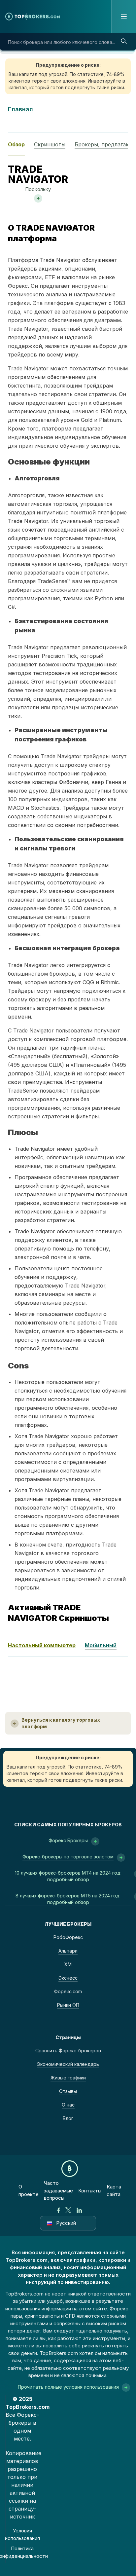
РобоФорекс (68, 1937)
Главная (20, 109)
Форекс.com (68, 1991)
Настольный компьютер (42, 1645)
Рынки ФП (68, 2005)
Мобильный (101, 1645)
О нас (68, 2105)
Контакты (90, 2191)
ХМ (68, 1964)
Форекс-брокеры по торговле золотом (68, 1857)
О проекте (29, 2190)
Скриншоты (50, 144)
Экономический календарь (68, 2064)
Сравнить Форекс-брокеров (68, 2051)
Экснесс (68, 1978)
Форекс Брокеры (68, 1840)
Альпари (68, 1951)
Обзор (16, 144)
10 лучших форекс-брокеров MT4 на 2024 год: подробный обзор (68, 1876)
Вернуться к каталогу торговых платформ (61, 1723)
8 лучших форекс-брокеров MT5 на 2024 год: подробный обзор (68, 1899)
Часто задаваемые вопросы (58, 2190)
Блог (68, 2118)
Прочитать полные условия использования (68, 2387)
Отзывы (68, 2091)
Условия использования (22, 2534)
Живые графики (68, 2078)
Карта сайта (114, 2190)
